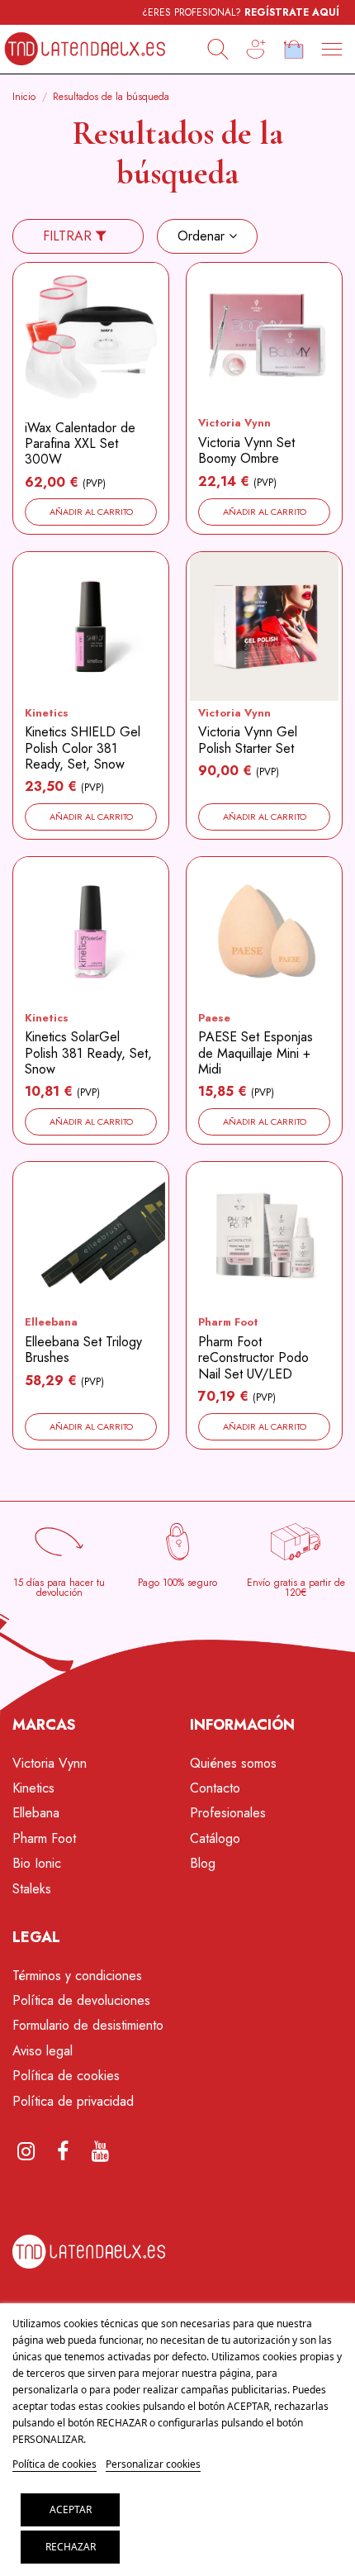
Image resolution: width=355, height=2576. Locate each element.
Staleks (32, 1889)
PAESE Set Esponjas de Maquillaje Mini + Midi (256, 1052)
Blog (203, 1863)
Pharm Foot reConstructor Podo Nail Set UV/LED (253, 1357)
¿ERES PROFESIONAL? (241, 12)
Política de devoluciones (81, 2000)
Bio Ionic (37, 1863)
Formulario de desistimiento (88, 2025)
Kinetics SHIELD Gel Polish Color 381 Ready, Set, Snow (83, 748)
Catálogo (215, 1838)
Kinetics (47, 713)
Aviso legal (43, 2051)
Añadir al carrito (91, 512)
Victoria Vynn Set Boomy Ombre (246, 450)
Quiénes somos (233, 1763)
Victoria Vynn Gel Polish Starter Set (248, 740)
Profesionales (228, 1813)
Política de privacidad (73, 2101)
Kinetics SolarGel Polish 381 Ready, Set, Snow (88, 1052)
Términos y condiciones (77, 1976)
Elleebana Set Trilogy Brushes (83, 1350)
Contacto (215, 1788)
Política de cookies (66, 2076)
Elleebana (51, 1322)
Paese (214, 1018)
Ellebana (36, 1813)
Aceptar (71, 2509)
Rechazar (71, 2547)
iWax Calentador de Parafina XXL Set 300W (80, 443)
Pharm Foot (228, 1322)
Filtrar (69, 236)
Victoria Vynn (234, 423)
